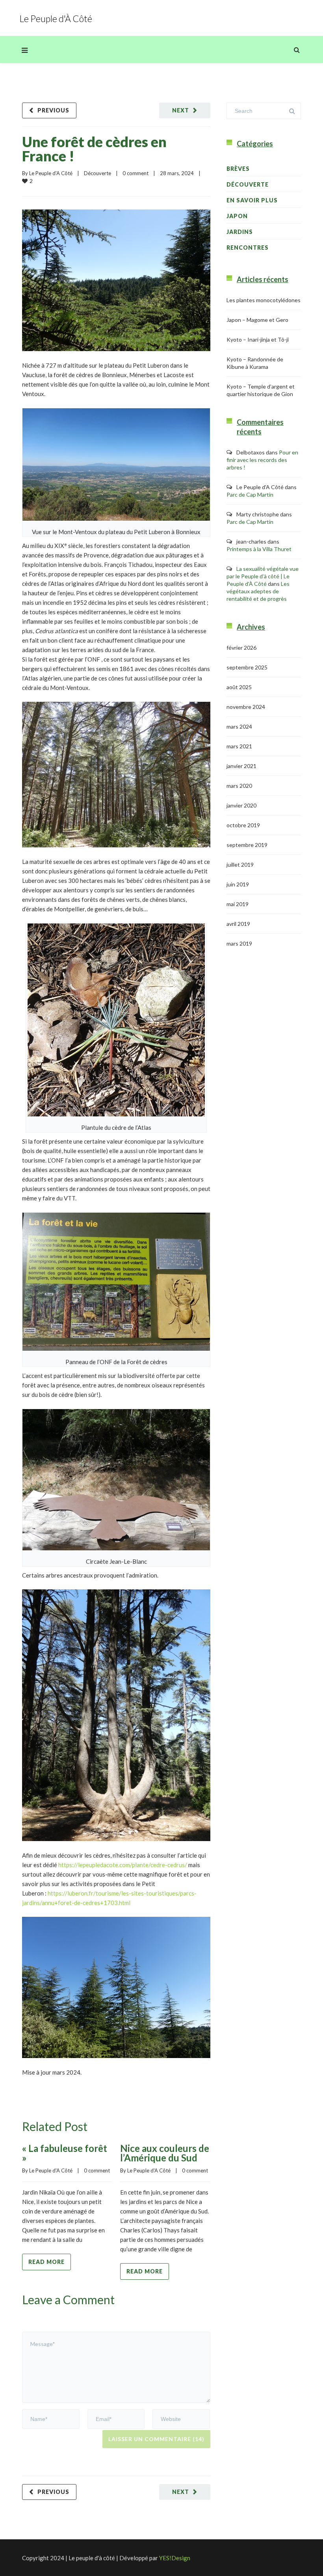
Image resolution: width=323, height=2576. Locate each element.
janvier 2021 (241, 766)
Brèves (238, 169)
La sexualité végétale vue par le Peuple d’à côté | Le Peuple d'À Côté (263, 576)
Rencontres (248, 248)
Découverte (97, 173)
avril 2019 (238, 924)
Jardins (240, 232)
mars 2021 (239, 746)
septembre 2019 (247, 845)
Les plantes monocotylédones (264, 300)
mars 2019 (239, 943)
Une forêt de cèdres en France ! (94, 149)
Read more (46, 2262)
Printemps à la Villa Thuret (259, 549)
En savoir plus (252, 200)
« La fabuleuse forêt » (65, 2153)
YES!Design (175, 2558)
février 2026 (241, 648)
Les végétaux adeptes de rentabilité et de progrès (258, 591)
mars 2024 (239, 726)
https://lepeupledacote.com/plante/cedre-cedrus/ (123, 1865)
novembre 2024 (246, 707)
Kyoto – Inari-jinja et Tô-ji (258, 339)
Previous (53, 110)
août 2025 (239, 687)
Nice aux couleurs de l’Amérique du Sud (165, 2153)
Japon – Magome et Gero (257, 320)
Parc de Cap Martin (250, 494)
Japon (237, 216)
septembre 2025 (247, 667)
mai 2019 (238, 904)
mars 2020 (239, 786)
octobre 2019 (243, 825)
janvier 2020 (241, 805)
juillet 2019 (240, 865)
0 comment (136, 173)
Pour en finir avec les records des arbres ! (262, 460)
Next (181, 110)
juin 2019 (238, 884)
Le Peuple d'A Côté (51, 173)
